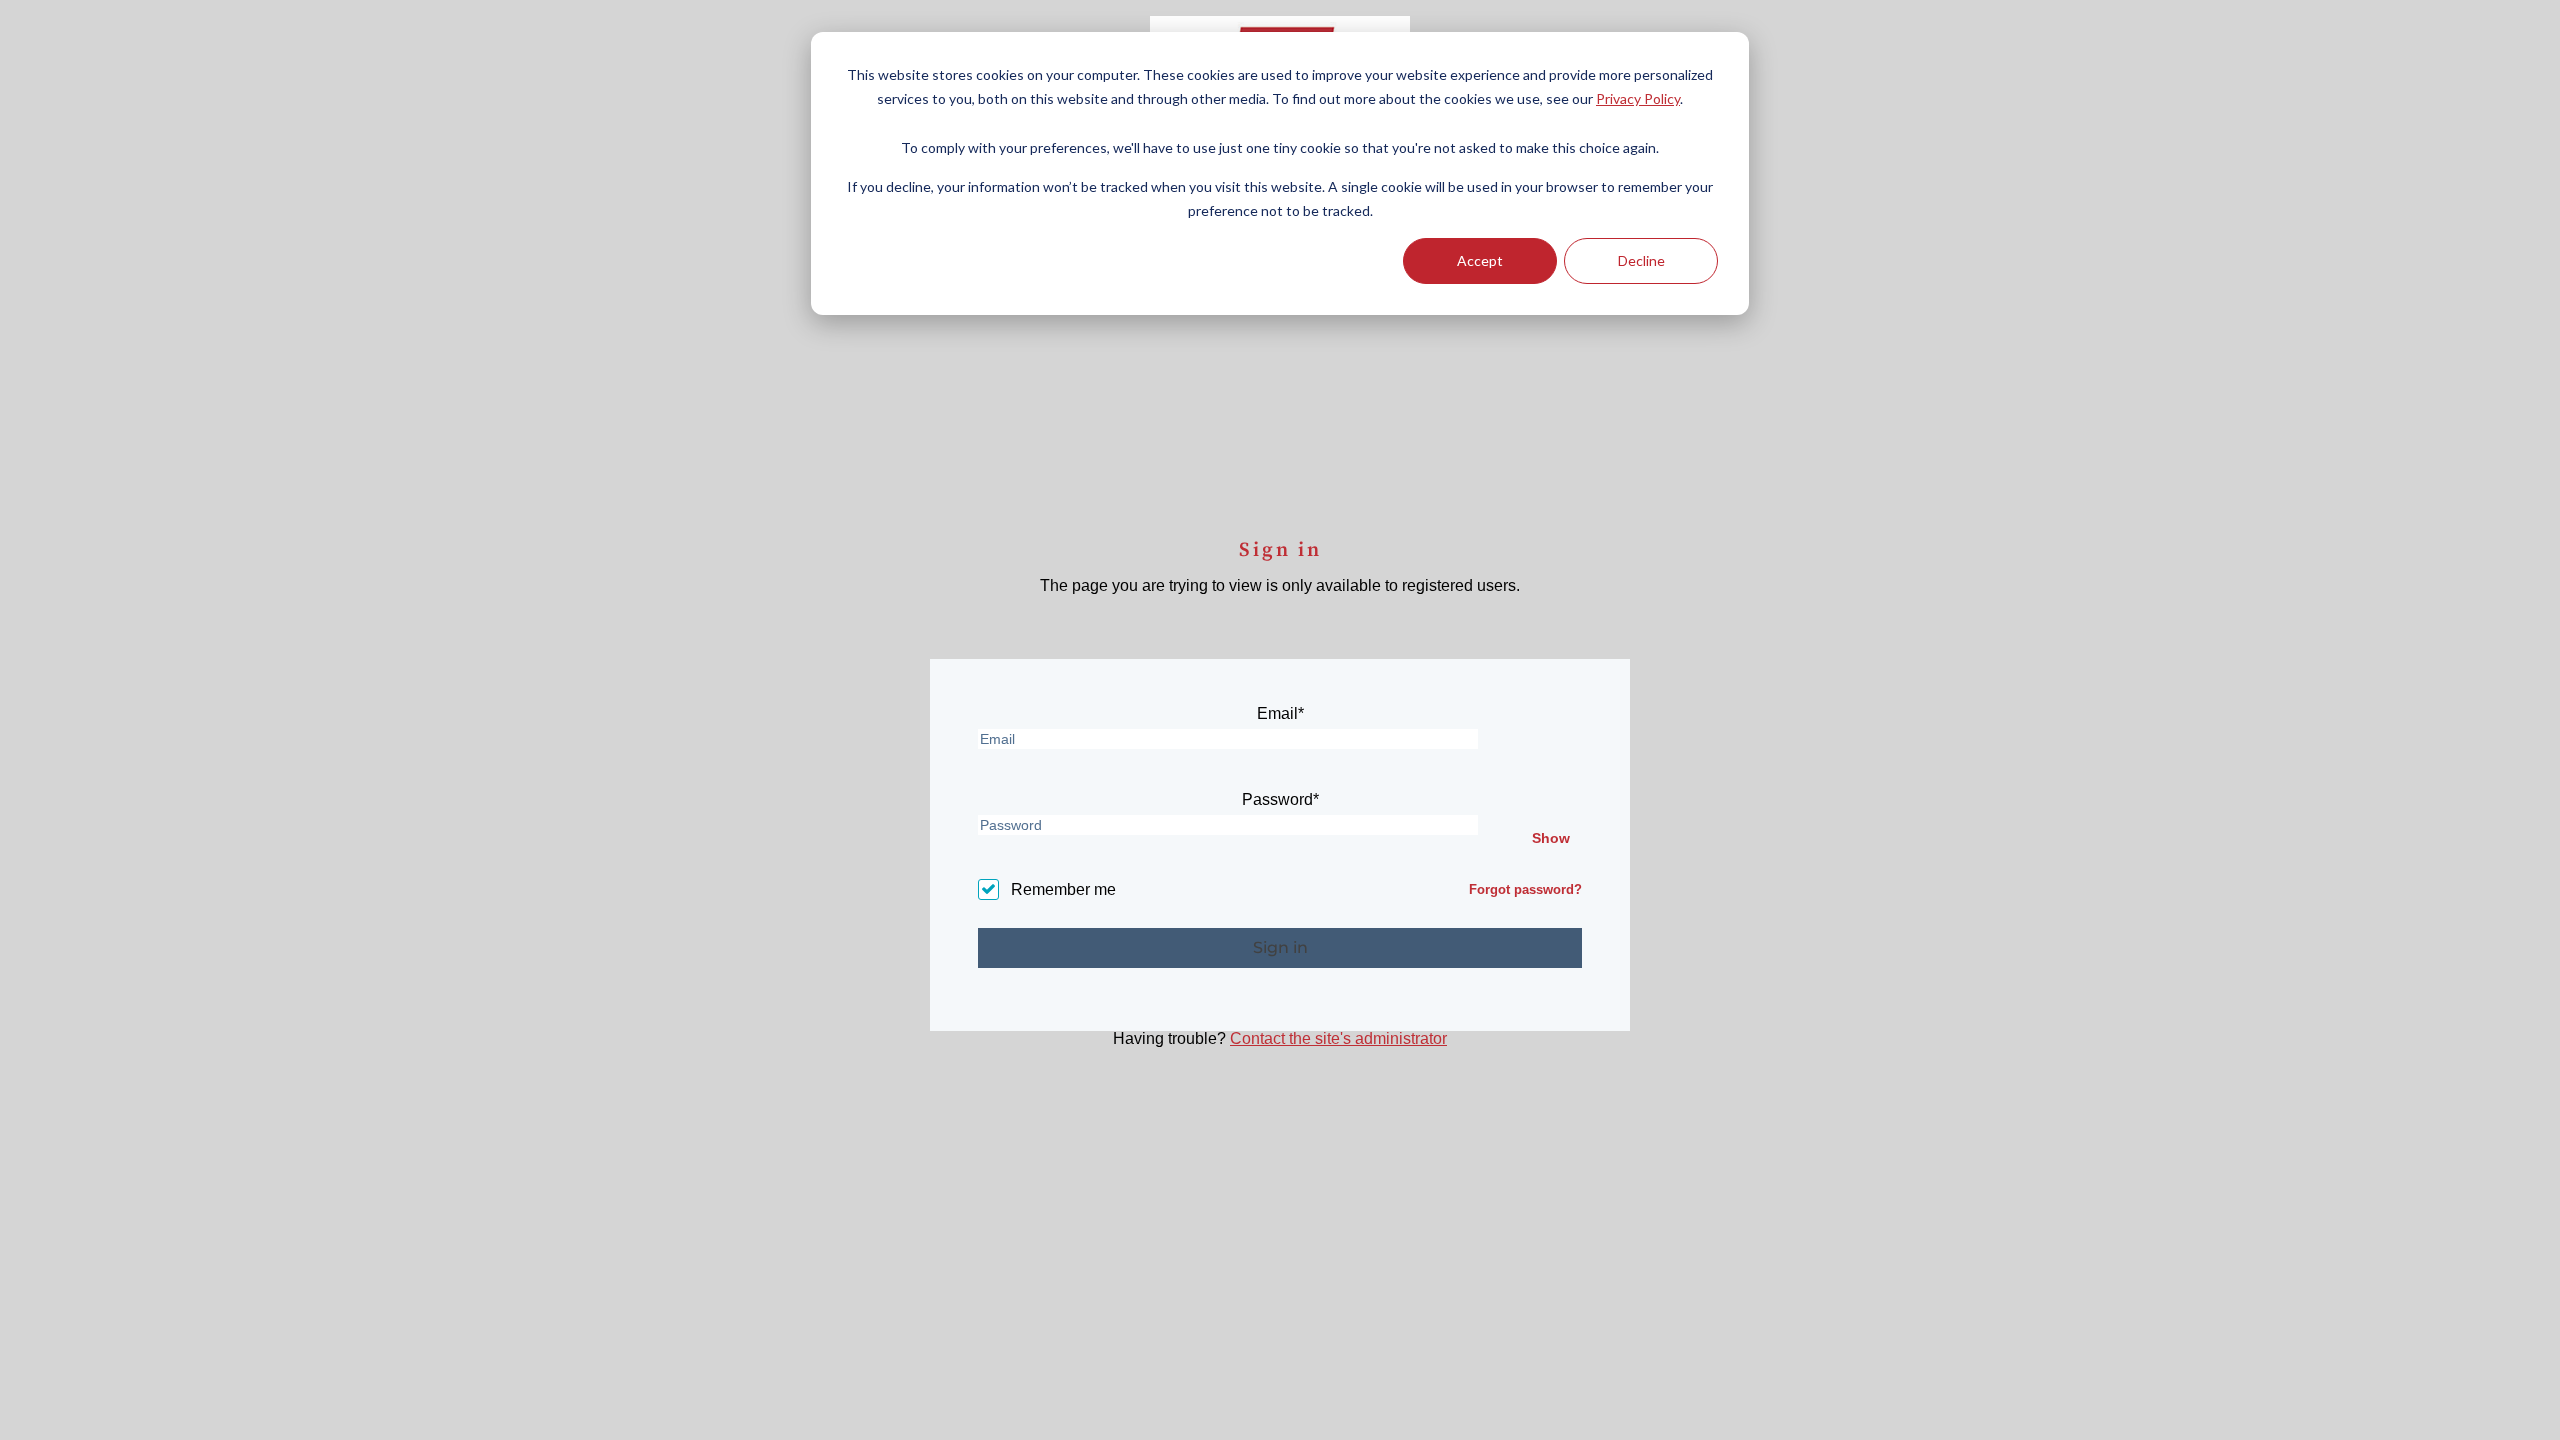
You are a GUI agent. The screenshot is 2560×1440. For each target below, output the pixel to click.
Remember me (1063, 890)
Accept (1480, 260)
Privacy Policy (1638, 98)
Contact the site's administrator (1338, 1038)
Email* (1280, 714)
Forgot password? (1525, 889)
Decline (1641, 260)
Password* (1280, 800)
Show (1551, 838)
